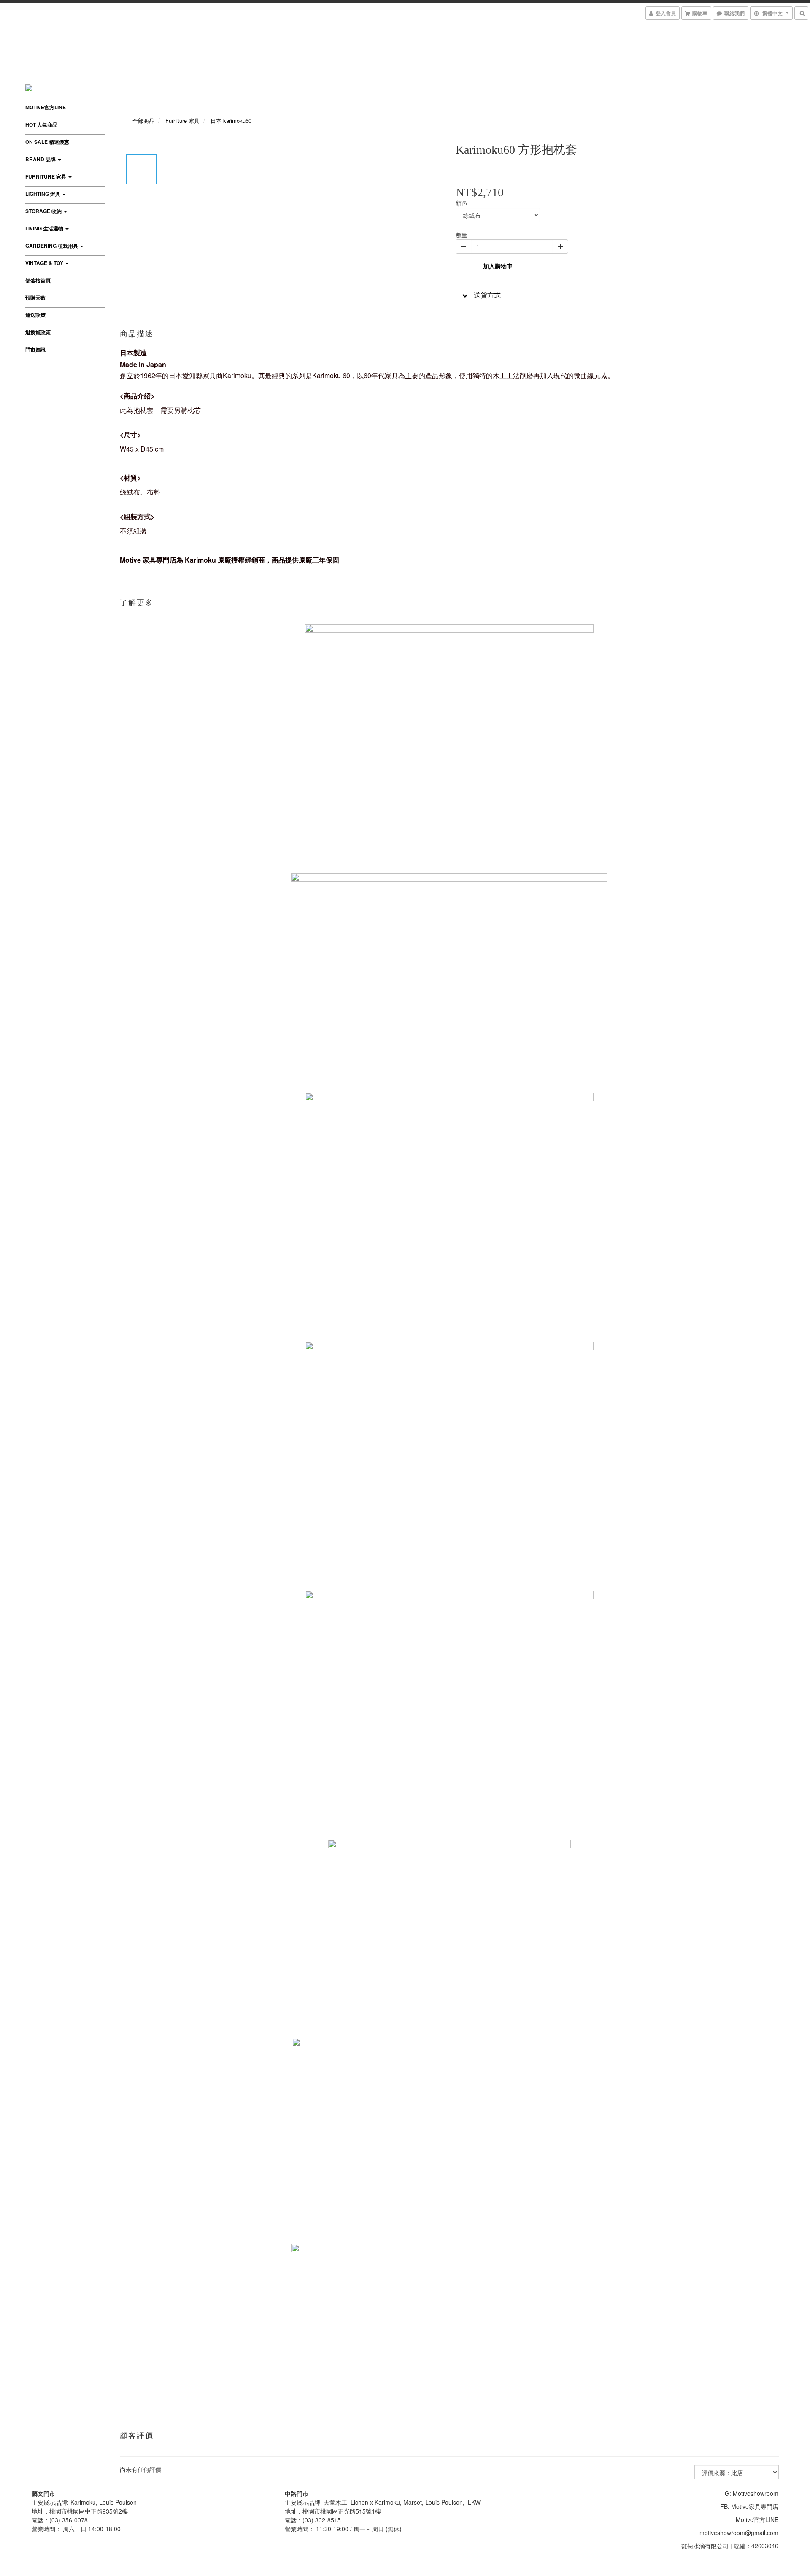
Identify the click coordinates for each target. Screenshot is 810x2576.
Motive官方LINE (46, 107)
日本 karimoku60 (231, 120)
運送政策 (35, 315)
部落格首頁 (38, 280)
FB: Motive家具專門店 (749, 2506)
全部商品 (143, 120)
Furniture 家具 (46, 176)
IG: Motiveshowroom (751, 2493)
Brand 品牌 (41, 159)
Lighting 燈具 (43, 194)
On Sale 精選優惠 (47, 142)
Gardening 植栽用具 (52, 246)
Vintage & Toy (45, 263)
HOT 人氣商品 (41, 124)
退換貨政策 (38, 332)
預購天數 (35, 298)
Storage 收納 (44, 211)
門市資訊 (35, 349)
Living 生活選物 (45, 228)
